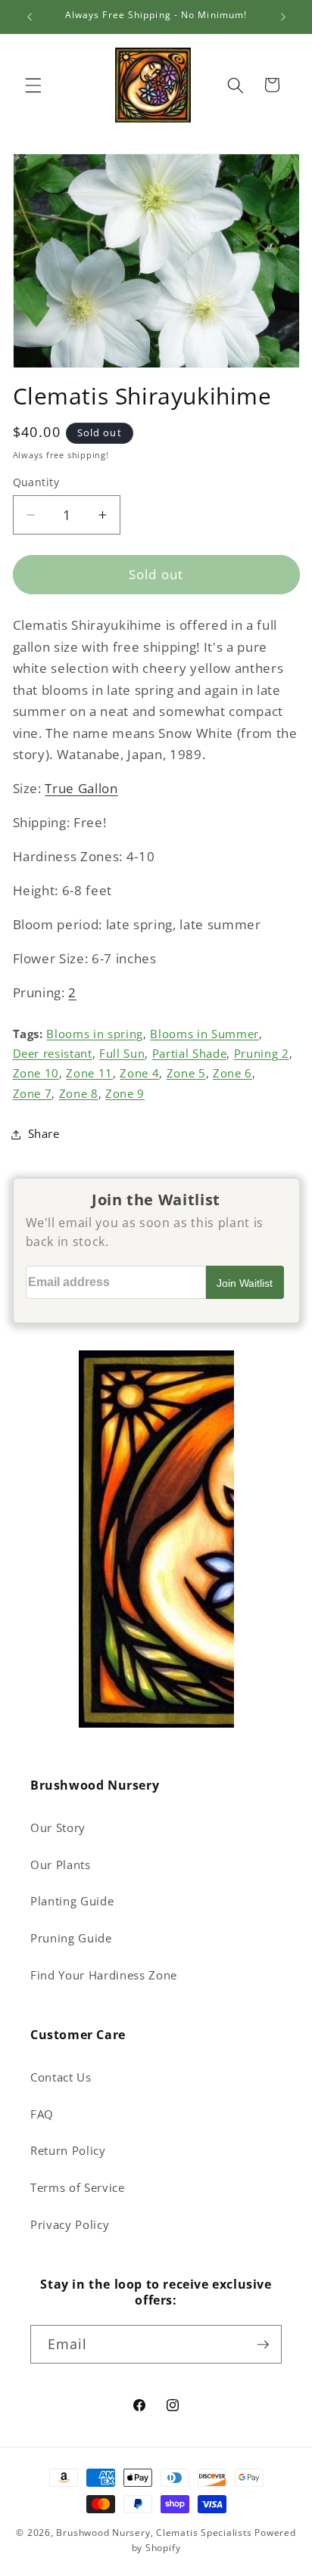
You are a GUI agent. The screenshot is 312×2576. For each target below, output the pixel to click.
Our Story (58, 1828)
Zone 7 (33, 1094)
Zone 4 (139, 1073)
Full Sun (122, 1054)
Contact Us (61, 2077)
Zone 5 (186, 1073)
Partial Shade (190, 1054)
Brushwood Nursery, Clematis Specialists (154, 2533)
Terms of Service (78, 2188)
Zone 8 (79, 1094)
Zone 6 (232, 1073)
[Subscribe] (263, 2345)
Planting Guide (72, 1901)
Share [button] (44, 1134)
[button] (33, 85)
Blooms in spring (95, 1034)
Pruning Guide (71, 1938)
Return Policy (68, 2151)
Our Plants (61, 1865)
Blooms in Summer (204, 1034)
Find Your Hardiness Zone (104, 1975)
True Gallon (81, 788)
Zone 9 (125, 1094)
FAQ (42, 2114)
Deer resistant (53, 1054)
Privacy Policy (70, 2225)
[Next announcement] (283, 17)
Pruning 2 (262, 1054)
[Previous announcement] (30, 17)
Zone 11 (89, 1073)
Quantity (36, 482)
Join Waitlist (245, 1283)
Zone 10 (36, 1073)
